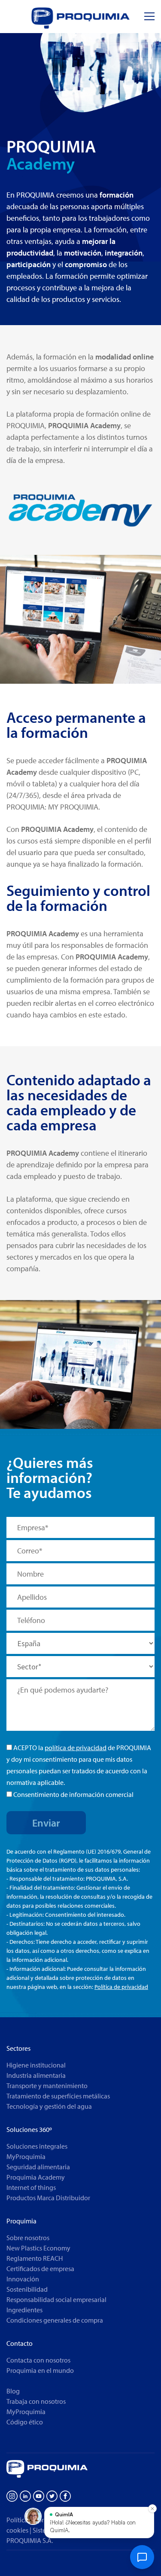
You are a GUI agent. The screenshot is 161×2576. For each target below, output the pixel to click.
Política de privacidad (121, 1987)
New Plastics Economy (38, 2248)
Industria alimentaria (36, 2075)
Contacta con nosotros (38, 2360)
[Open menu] (149, 17)
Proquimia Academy (36, 2177)
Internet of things (31, 2187)
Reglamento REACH (35, 2258)
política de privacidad (76, 1748)
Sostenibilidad (27, 2289)
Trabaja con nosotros (36, 2401)
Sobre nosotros (28, 2238)
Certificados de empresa (40, 2268)
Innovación (23, 2279)
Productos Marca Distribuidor (48, 2198)
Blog (13, 2391)
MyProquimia (26, 2156)
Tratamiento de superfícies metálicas (58, 2096)
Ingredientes (24, 2310)
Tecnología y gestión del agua (49, 2106)
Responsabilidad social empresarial (56, 2299)
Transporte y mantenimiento (47, 2086)
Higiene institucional (36, 2065)
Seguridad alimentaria (38, 2167)
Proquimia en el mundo (40, 2370)
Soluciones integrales (37, 2146)
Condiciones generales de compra (55, 2320)
